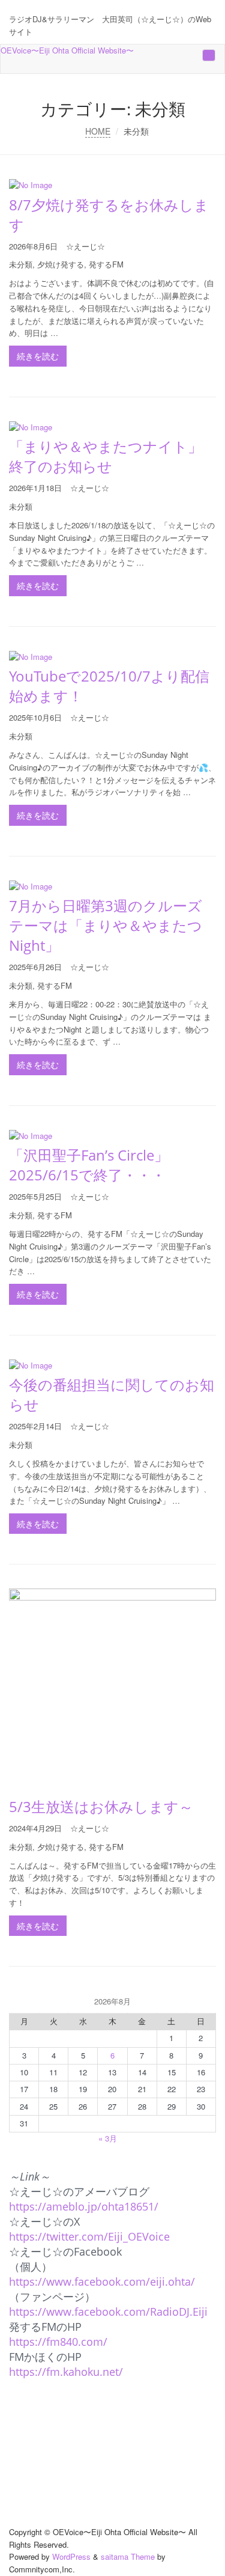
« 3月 (108, 2138)
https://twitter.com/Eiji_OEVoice (89, 2236)
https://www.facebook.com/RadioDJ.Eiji (108, 2312)
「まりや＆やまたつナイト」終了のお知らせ (106, 456)
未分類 (21, 264)
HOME (98, 131)
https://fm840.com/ (58, 2342)
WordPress (71, 2556)
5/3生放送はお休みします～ (101, 1806)
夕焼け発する (61, 264)
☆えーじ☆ (85, 246)
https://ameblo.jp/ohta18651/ (84, 2206)
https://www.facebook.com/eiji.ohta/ (102, 2281)
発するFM (106, 264)
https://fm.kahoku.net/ (66, 2372)
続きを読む (38, 356)
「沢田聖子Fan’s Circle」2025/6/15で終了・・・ (89, 1165)
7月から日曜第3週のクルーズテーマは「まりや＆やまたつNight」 (106, 925)
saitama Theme (128, 2556)
